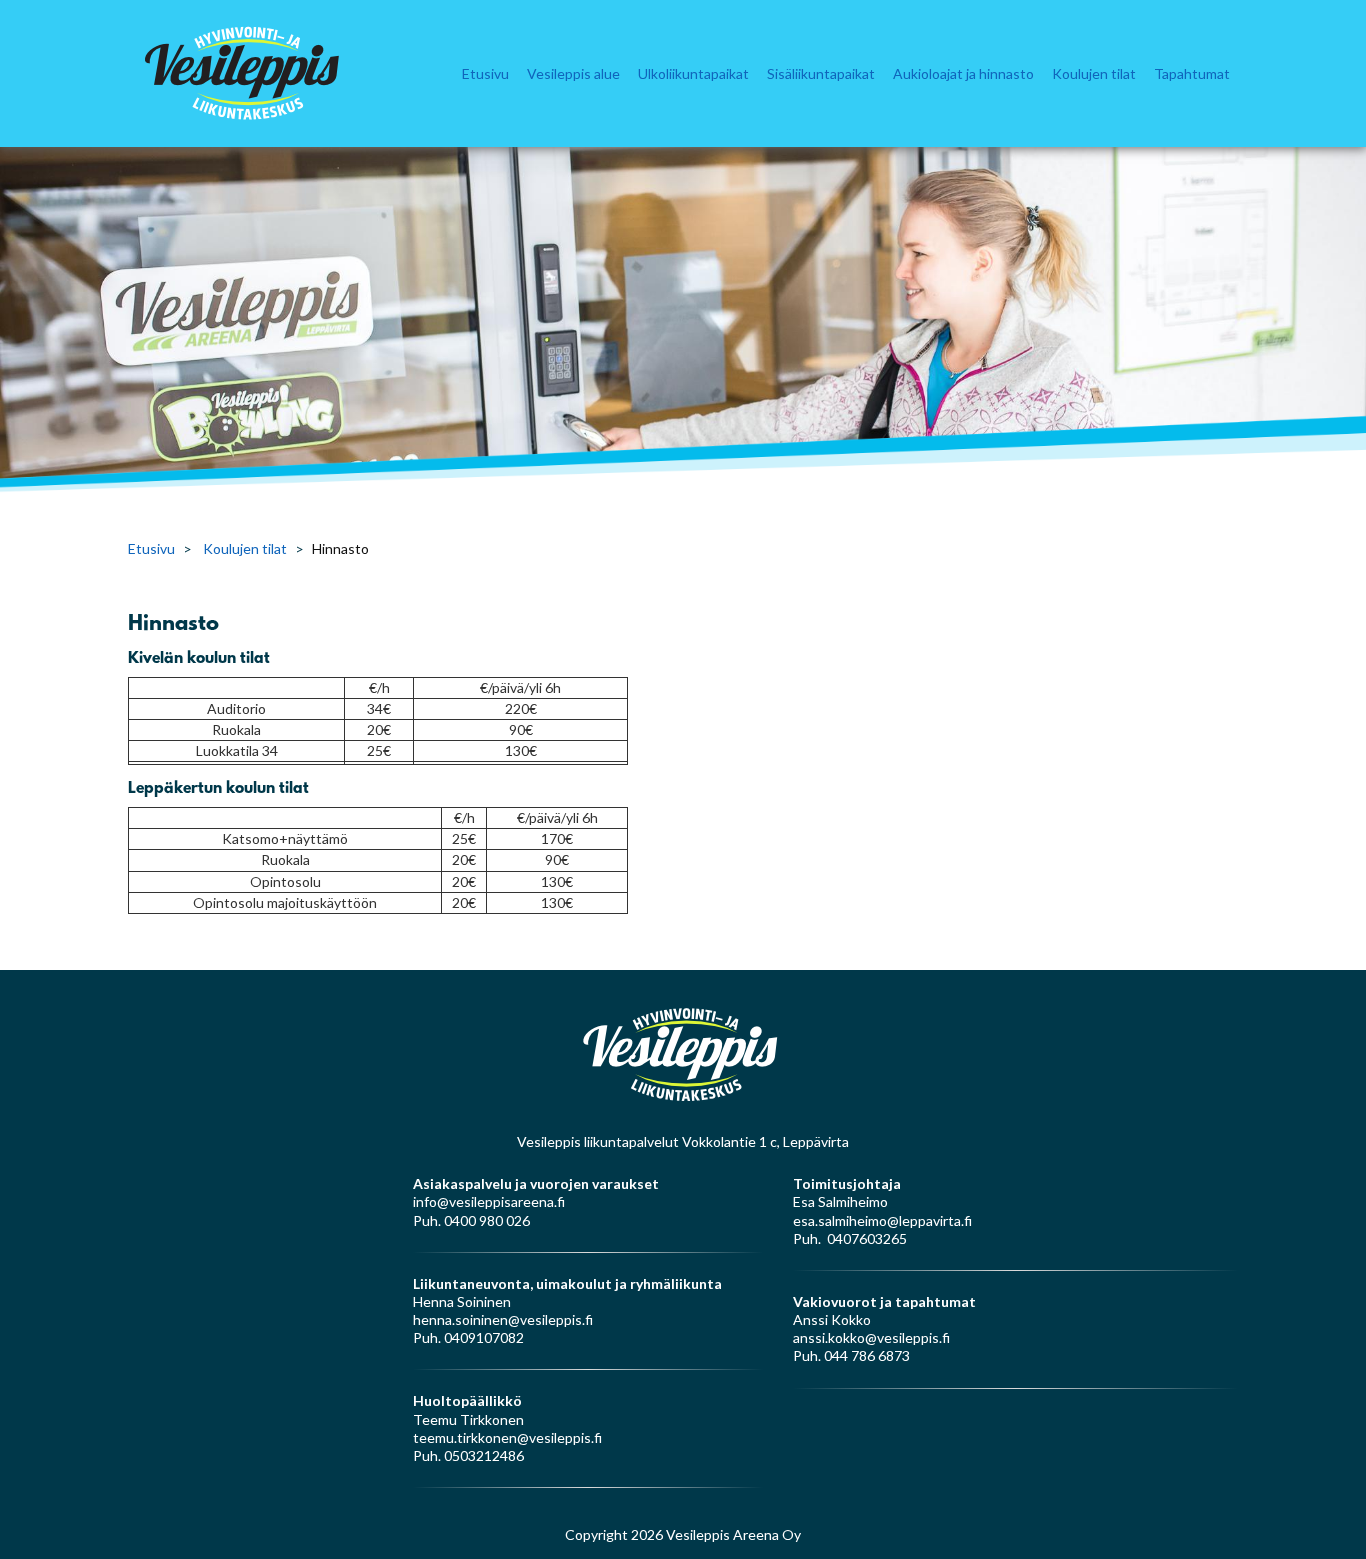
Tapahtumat (1192, 73)
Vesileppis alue (573, 73)
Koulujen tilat (1094, 73)
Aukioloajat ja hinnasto (963, 73)
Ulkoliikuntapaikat (693, 73)
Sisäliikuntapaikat (821, 73)
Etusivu (485, 73)
